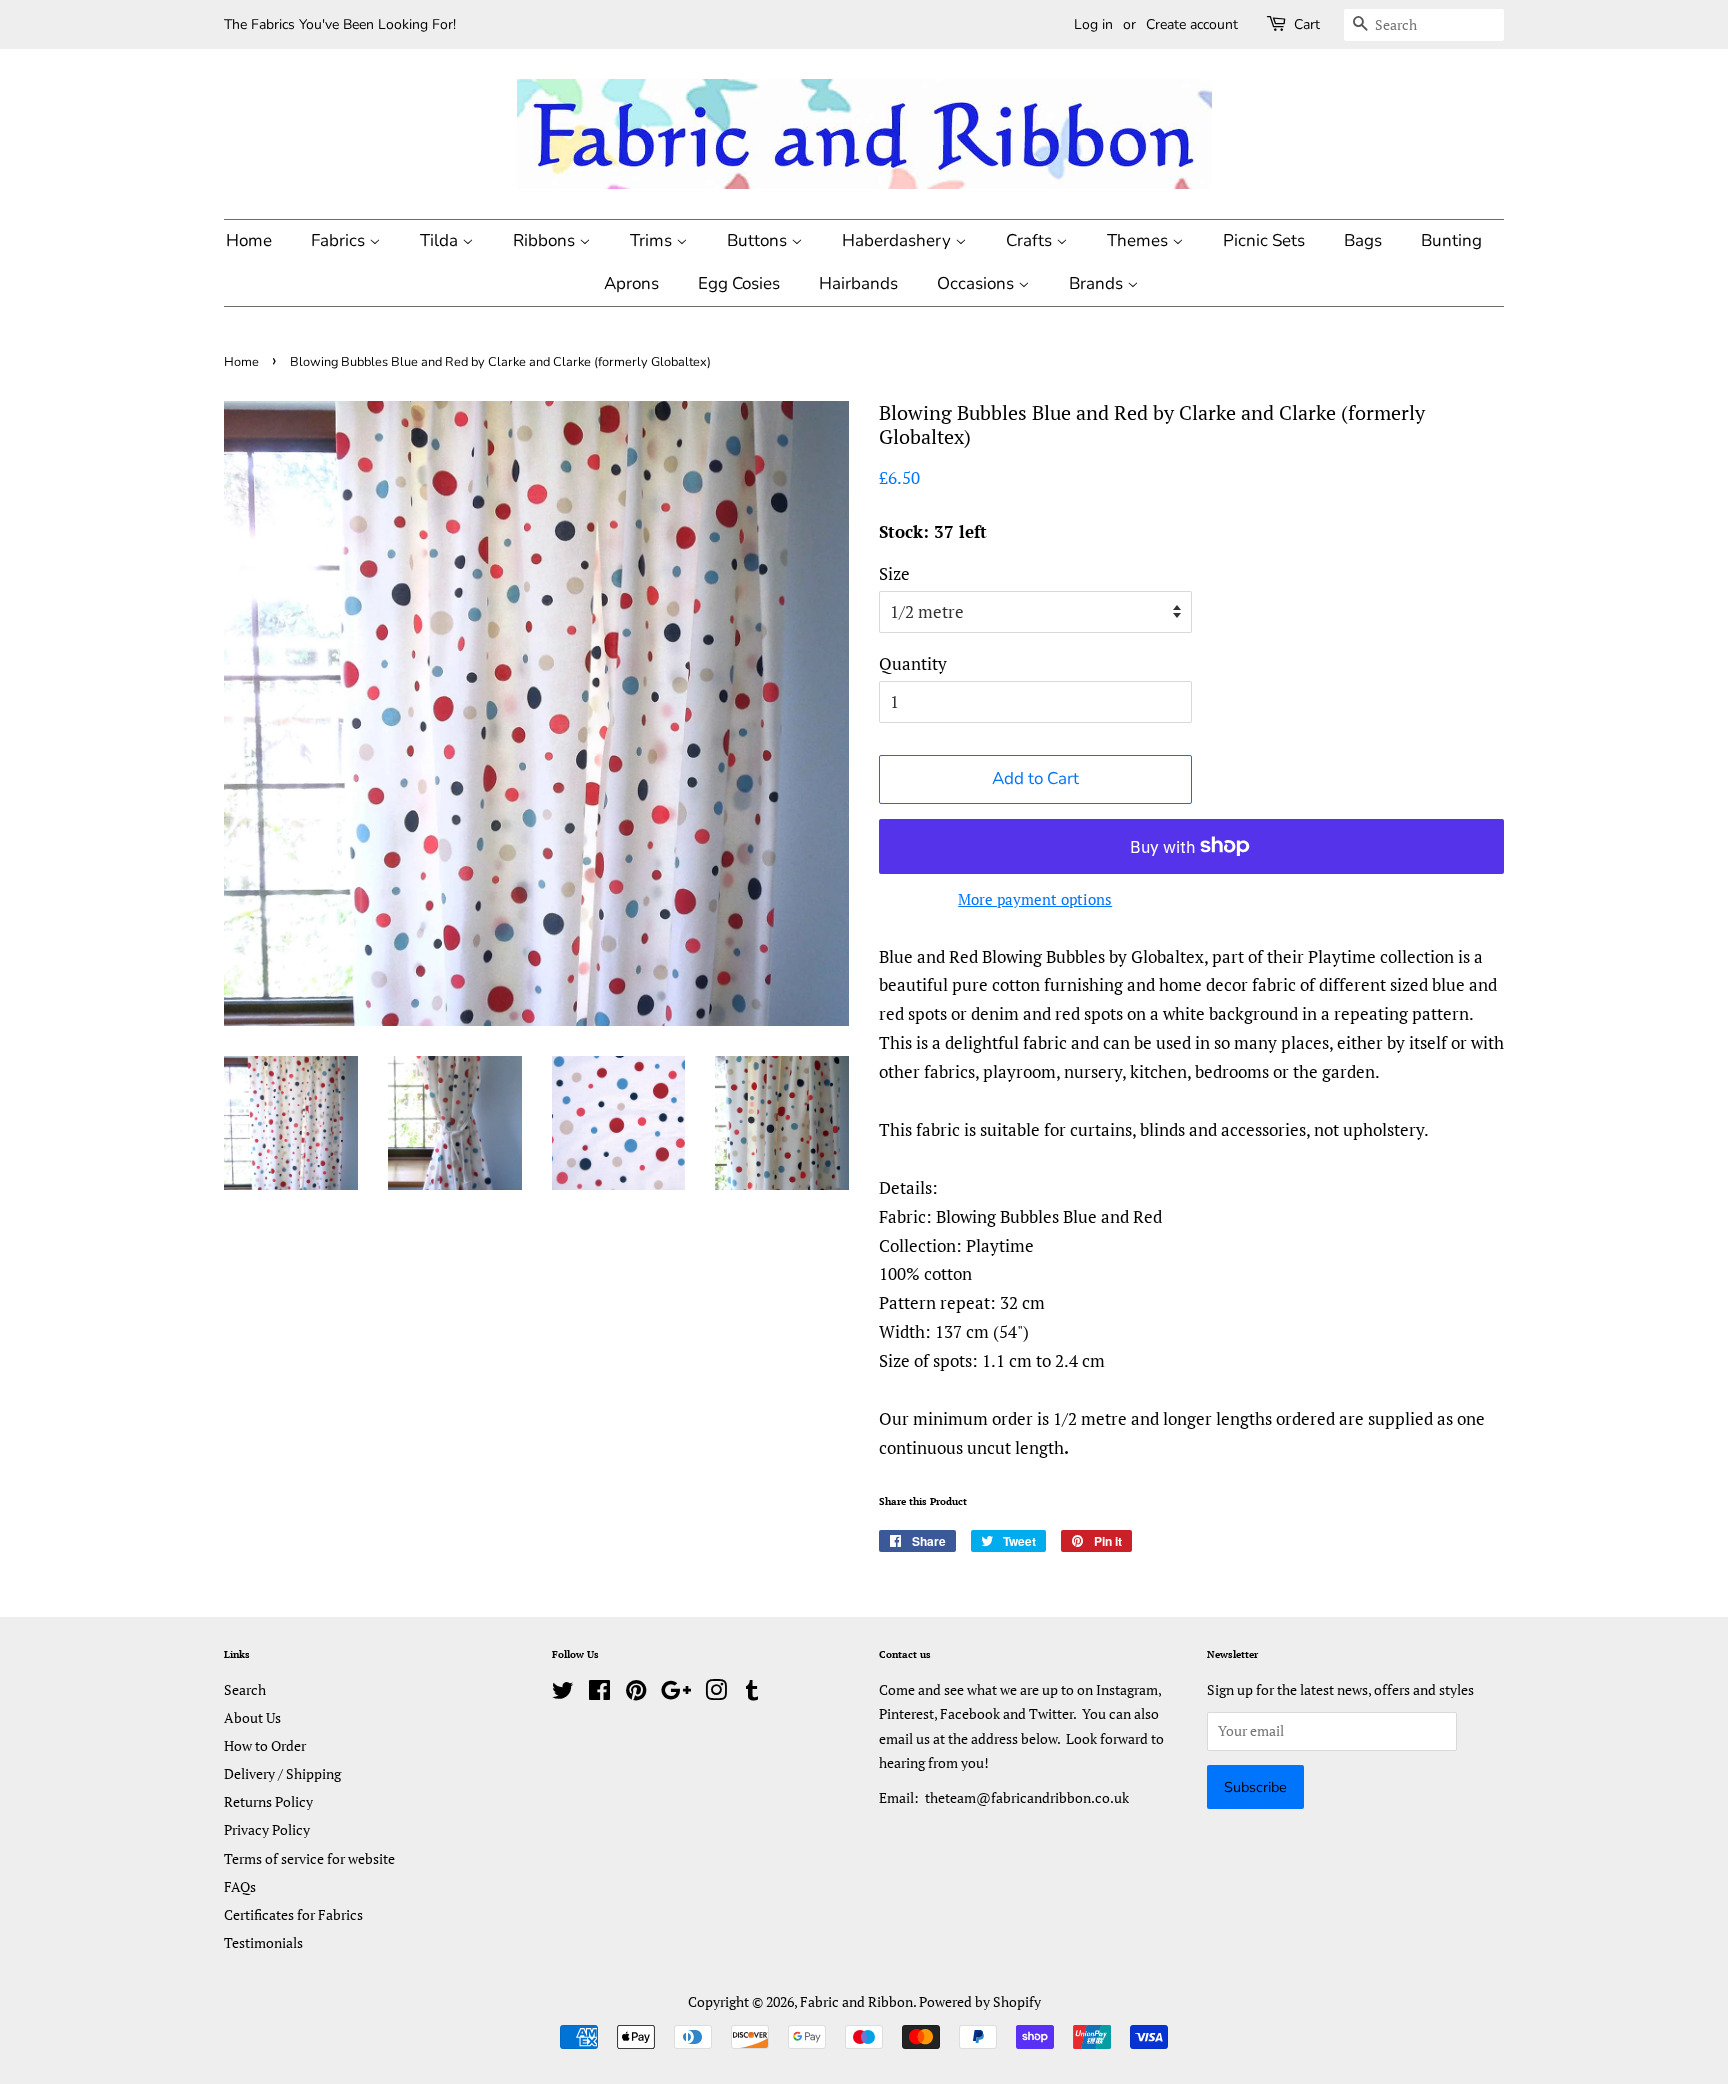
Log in (1093, 24)
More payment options (1035, 899)
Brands (1098, 283)
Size (894, 573)
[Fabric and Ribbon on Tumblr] (752, 1693)
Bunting (1451, 240)
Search (245, 1689)
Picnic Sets (1264, 240)
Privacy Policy (267, 1829)
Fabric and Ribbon (856, 2001)
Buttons (759, 240)
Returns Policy (268, 1801)
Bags (1363, 240)
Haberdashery (898, 240)
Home (249, 240)
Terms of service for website (309, 1858)
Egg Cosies (739, 283)
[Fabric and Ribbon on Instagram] (716, 1693)
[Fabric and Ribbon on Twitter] (563, 1693)
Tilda (441, 240)
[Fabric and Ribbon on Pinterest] (636, 1693)
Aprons (631, 283)
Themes (1139, 240)
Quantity (913, 663)
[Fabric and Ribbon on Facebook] (599, 1693)
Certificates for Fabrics (293, 1914)
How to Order (265, 1745)
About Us (252, 1717)
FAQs (240, 1886)
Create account (1192, 24)
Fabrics (340, 240)
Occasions (977, 283)
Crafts (1031, 240)
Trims (653, 240)
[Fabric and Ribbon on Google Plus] (676, 1693)
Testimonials (263, 1942)
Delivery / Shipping (282, 1773)
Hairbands (858, 283)
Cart (1307, 24)
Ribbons (546, 240)
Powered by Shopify (980, 2001)
